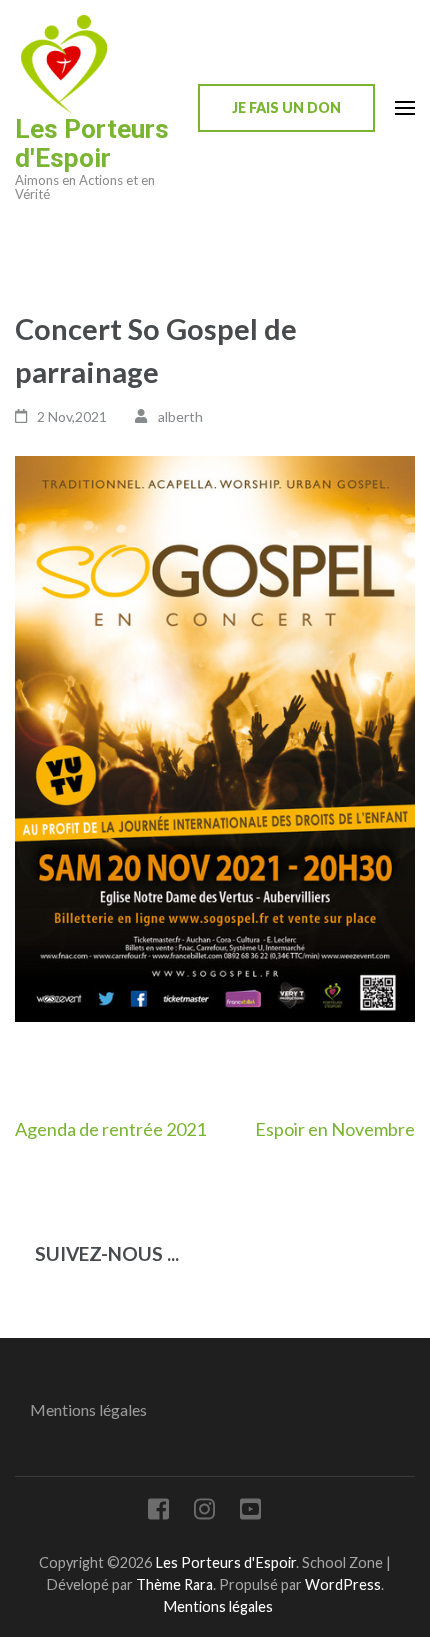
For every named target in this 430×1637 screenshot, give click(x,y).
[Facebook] (158, 1512)
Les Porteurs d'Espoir (92, 143)
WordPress (343, 1584)
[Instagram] (204, 1512)
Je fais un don (286, 107)
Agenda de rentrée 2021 (110, 1129)
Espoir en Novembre (335, 1129)
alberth (180, 416)
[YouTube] (250, 1512)
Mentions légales (88, 1409)
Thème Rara (174, 1584)
